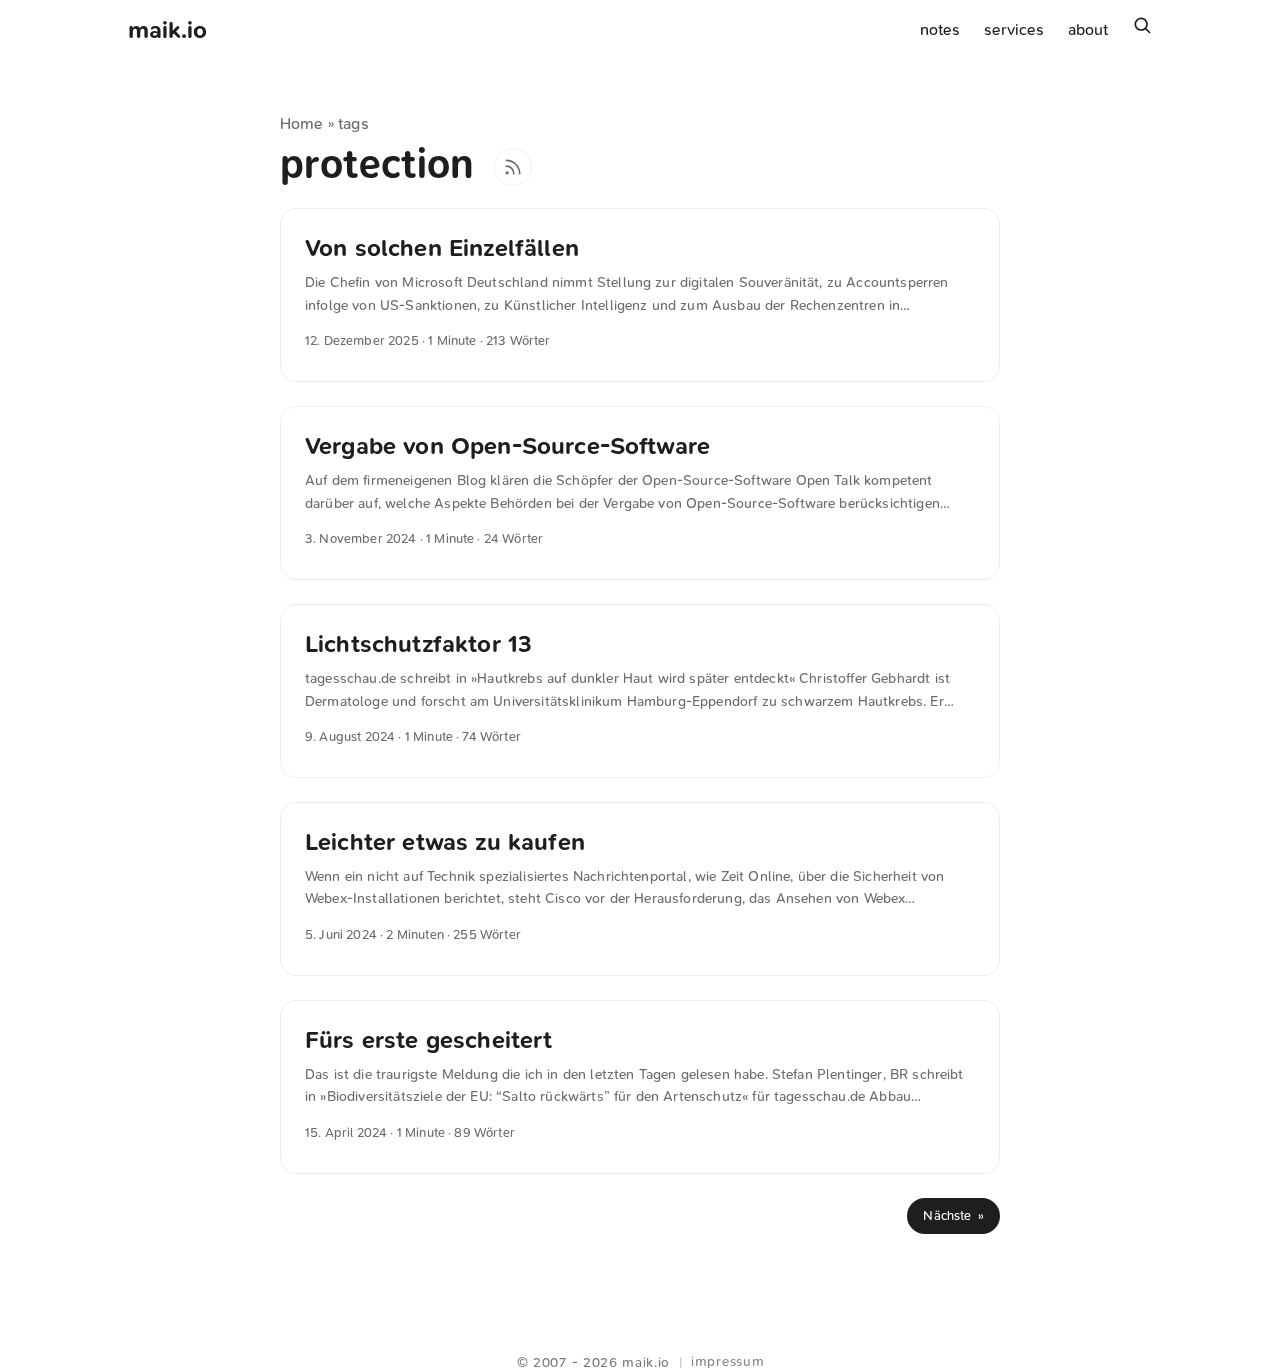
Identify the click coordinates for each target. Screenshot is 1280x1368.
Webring (640, 1338)
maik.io (167, 30)
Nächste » (953, 1215)
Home (302, 123)
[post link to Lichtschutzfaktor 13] (640, 691)
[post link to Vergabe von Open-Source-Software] (640, 493)
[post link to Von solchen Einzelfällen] (640, 295)
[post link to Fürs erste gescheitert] (640, 1087)
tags (353, 123)
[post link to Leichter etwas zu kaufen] (640, 889)
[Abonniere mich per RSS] (513, 167)
